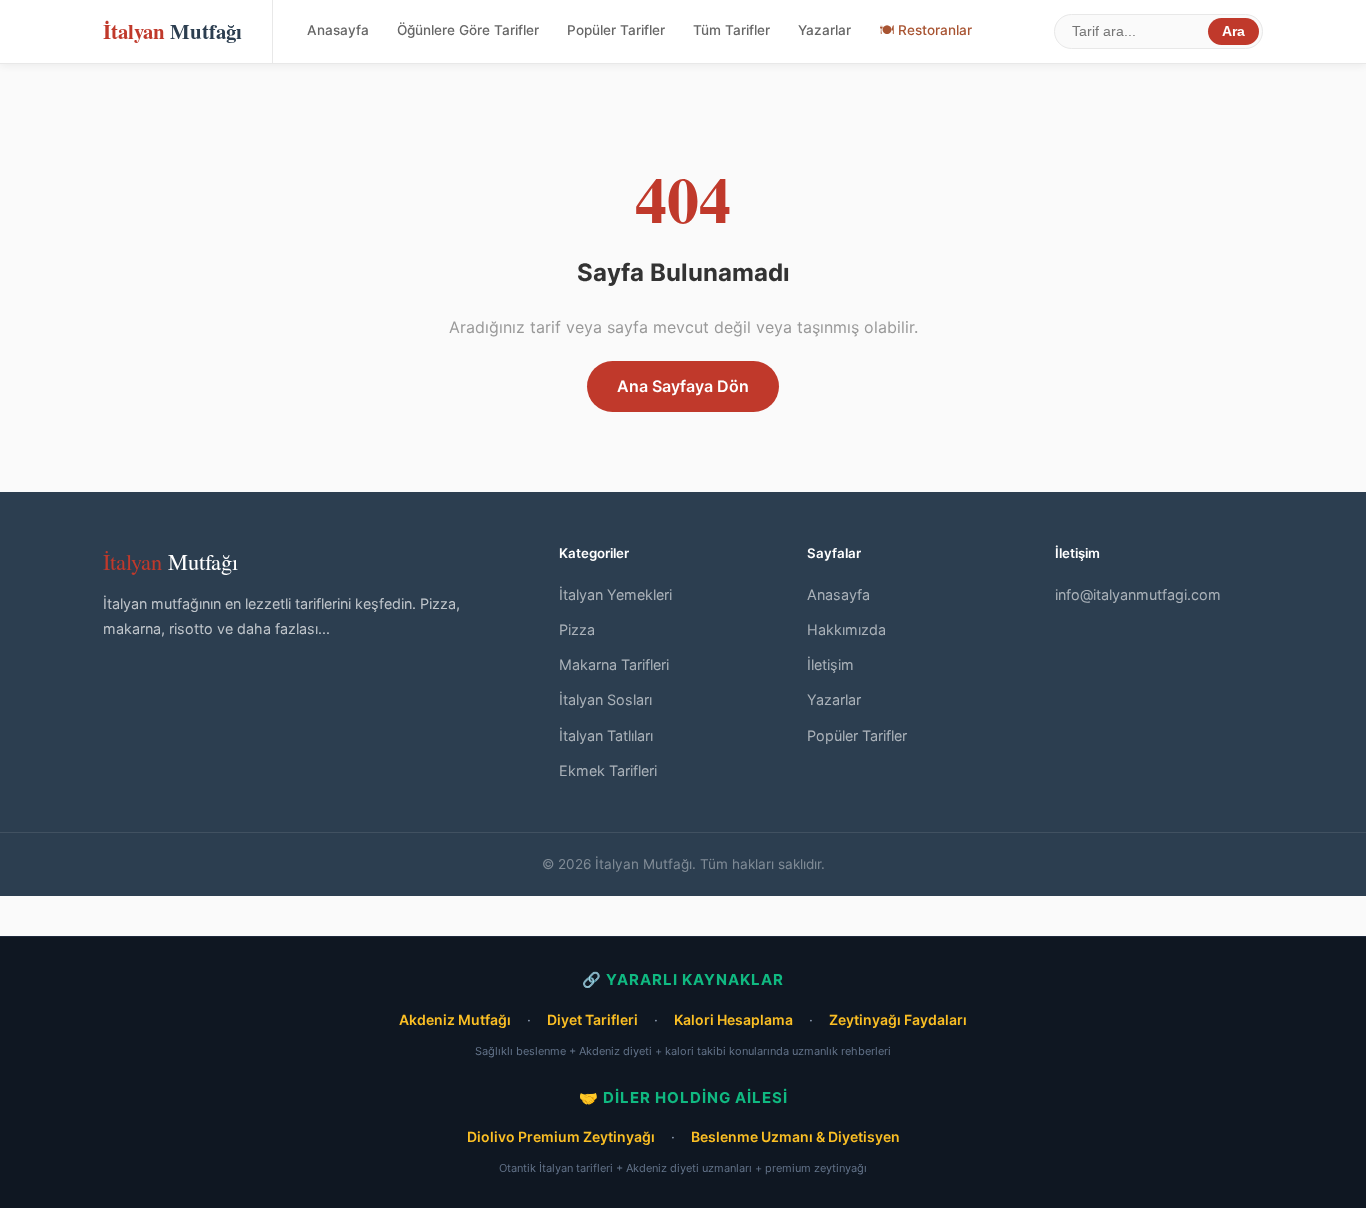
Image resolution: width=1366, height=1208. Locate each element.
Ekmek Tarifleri (608, 770)
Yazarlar (824, 30)
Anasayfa (338, 30)
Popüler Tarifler (616, 30)
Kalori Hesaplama (733, 1019)
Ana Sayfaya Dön (683, 386)
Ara (1233, 31)
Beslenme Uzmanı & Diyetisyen (795, 1136)
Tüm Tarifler (731, 30)
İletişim (830, 664)
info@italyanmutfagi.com (1138, 594)
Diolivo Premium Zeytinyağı (561, 1136)
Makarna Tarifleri (614, 664)
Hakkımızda (846, 629)
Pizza (577, 629)
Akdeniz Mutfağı (455, 1019)
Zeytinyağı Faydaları (898, 1019)
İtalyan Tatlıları (606, 735)
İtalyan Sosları (605, 699)
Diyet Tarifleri (592, 1019)
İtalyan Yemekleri (615, 594)
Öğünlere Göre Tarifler (468, 30)
